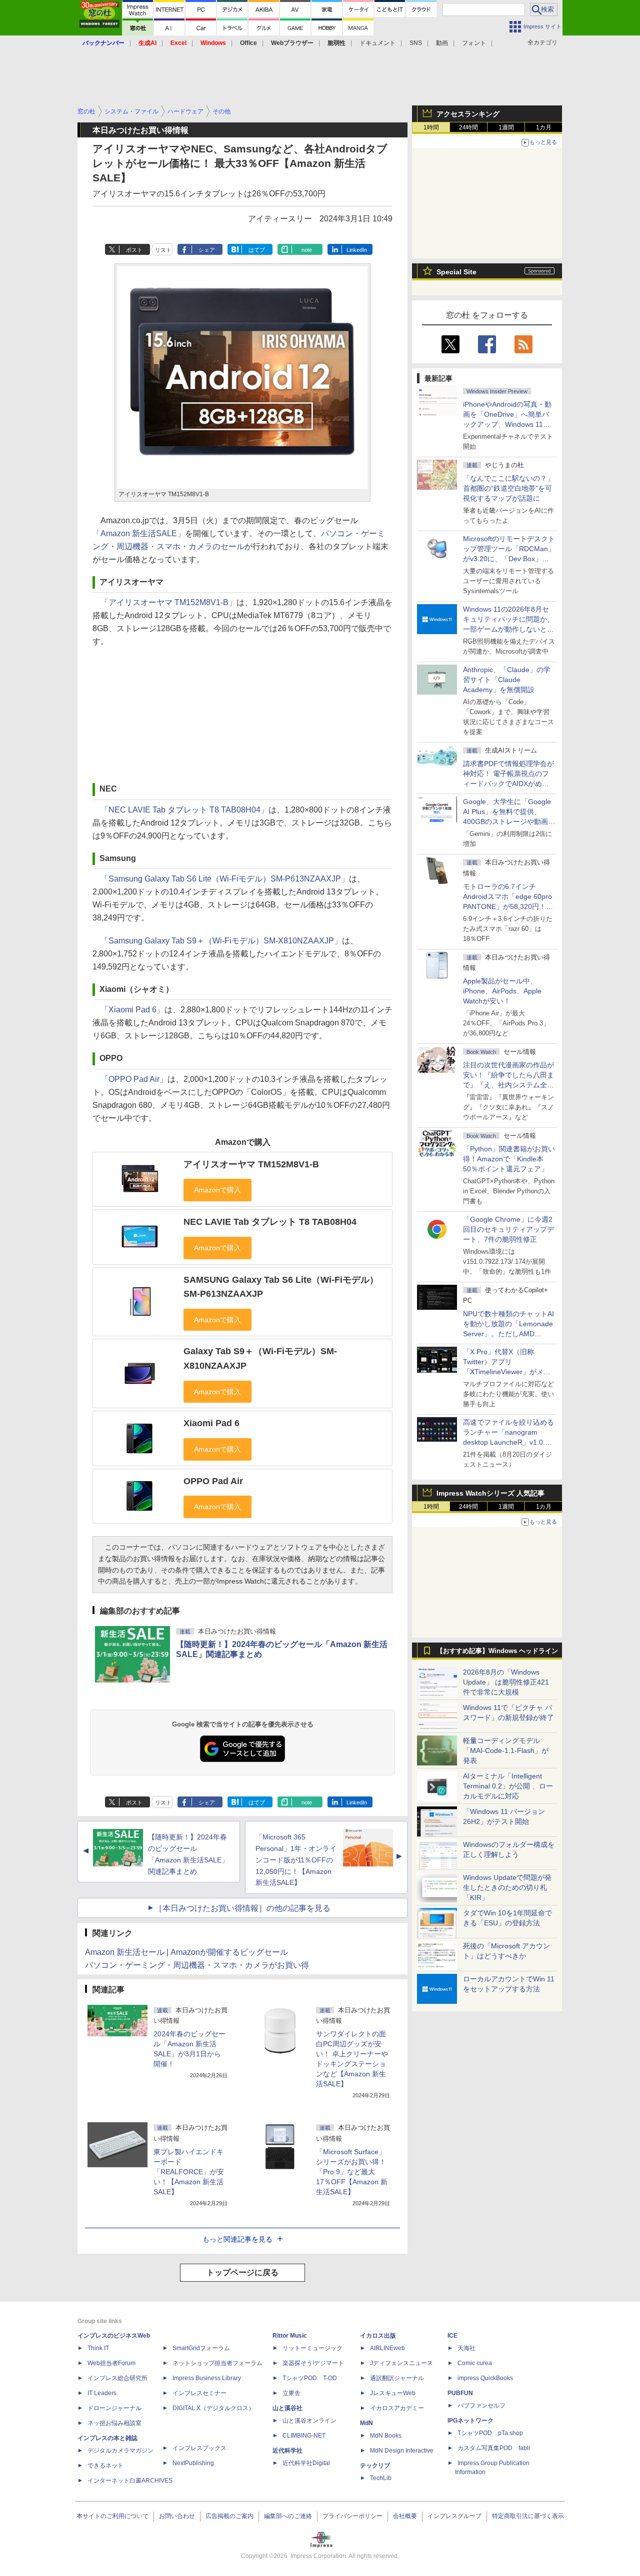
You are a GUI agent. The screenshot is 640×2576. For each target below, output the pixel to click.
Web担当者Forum (111, 2363)
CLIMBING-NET (304, 2436)
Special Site (456, 272)
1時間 (431, 127)
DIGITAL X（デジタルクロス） (213, 2408)
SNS (416, 43)
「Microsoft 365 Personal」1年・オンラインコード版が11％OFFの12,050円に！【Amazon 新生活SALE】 (296, 1860)
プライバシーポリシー (352, 2516)
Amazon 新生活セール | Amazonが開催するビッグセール (186, 1952)
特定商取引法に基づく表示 (528, 2516)
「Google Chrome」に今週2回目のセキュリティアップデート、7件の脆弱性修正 (508, 1229)
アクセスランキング (468, 114)
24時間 (468, 127)
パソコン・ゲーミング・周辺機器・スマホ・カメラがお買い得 (197, 1965)
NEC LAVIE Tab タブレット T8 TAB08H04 (270, 1222)
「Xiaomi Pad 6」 (132, 1010)
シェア (207, 250)
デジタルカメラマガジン (120, 2451)
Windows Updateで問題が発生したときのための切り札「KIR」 (507, 1887)
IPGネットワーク (470, 2421)
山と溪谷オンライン (309, 2421)
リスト (163, 250)
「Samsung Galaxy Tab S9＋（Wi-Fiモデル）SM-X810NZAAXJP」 (221, 941)
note (307, 250)
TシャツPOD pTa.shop (490, 2433)
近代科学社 (287, 2451)
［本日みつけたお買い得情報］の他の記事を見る (242, 1908)
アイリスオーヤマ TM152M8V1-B (251, 1164)
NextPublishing (193, 2463)
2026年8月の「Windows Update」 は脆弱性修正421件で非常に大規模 (506, 1682)
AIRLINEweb (387, 2348)
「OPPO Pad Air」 (134, 1079)
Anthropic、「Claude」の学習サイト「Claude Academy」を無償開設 (507, 680)
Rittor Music (290, 2336)
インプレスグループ (454, 2516)
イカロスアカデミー (397, 2408)
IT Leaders (102, 2393)
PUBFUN (460, 2393)
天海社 (466, 2348)
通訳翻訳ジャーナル (397, 2378)
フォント (474, 43)
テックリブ (375, 2466)
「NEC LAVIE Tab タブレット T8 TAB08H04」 (184, 810)
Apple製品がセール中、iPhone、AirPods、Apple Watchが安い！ (502, 991)
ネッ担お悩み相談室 (114, 2423)
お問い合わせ (177, 2516)
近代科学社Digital (306, 2463)
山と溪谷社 (287, 2408)
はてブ (257, 250)
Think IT (98, 2348)
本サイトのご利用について (112, 2516)
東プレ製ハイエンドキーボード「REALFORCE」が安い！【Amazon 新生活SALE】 (189, 2172)
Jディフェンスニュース (401, 2363)
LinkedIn (357, 250)
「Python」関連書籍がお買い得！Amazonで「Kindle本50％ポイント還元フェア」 (509, 1159)
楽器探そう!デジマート (313, 2363)
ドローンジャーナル (114, 2408)
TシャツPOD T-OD (310, 2378)
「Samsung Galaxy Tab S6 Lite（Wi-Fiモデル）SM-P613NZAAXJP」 (225, 879)
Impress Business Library (207, 2378)
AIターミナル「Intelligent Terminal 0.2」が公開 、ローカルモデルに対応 (508, 1786)
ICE (452, 2336)
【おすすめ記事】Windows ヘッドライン (497, 1651)
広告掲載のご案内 (229, 2516)
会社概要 (405, 2516)
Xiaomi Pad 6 (211, 1423)
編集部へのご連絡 (288, 2516)
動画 (442, 43)
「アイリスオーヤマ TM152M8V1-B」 (168, 602)
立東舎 (291, 2393)
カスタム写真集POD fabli (494, 2448)
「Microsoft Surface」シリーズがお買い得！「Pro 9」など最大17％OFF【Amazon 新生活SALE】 (352, 2172)
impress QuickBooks (485, 2378)
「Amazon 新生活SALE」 (139, 533)
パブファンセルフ (481, 2406)
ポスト (134, 250)
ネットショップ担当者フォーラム (217, 2363)
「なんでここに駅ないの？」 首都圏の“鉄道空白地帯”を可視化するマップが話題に (512, 488)
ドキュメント (377, 43)
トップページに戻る (242, 2272)
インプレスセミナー (199, 2393)
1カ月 (544, 127)
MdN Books (386, 2436)
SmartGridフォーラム (201, 2348)
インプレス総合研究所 (117, 2378)
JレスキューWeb (393, 2393)
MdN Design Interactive (402, 2451)
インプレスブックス (199, 2448)
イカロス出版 (378, 2336)
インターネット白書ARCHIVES (130, 2481)
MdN (366, 2423)
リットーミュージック (312, 2348)
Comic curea (475, 2363)
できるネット (105, 2466)
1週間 (506, 127)
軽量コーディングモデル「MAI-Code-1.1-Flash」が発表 (506, 1750)
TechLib (381, 2478)
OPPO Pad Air (213, 1481)
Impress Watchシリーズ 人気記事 (490, 1493)
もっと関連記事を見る (237, 2239)
